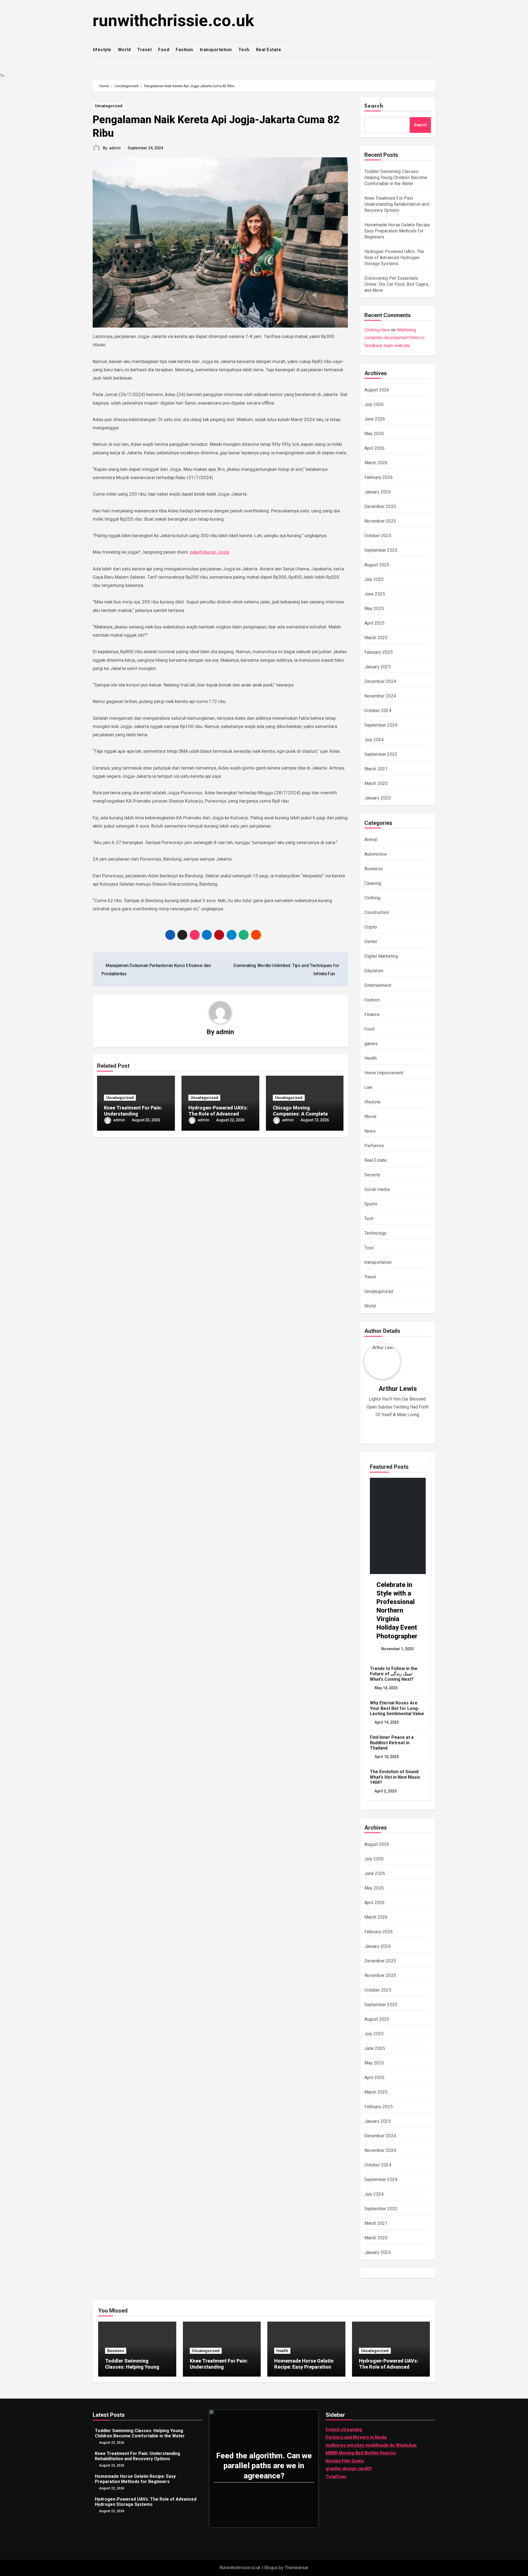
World (124, 50)
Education (374, 971)
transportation (216, 50)
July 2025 (374, 579)
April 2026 (375, 448)
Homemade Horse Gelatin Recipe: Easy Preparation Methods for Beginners (398, 231)
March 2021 (376, 769)
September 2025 (381, 550)
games (371, 1044)
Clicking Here (377, 330)
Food (164, 50)
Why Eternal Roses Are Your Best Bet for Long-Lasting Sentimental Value (397, 1708)
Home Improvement (384, 1073)
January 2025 (378, 667)
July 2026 (374, 404)
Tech (244, 50)
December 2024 (380, 681)
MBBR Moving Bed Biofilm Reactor (361, 2453)
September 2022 (381, 754)
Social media (377, 1189)
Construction (377, 912)
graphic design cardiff (349, 2469)
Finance (372, 1014)
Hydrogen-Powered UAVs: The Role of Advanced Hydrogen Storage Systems (220, 1114)
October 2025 (378, 536)
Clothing (372, 898)
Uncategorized (109, 106)
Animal (371, 840)
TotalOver (336, 2477)
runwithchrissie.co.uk (173, 20)
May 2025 (374, 609)
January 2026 (378, 492)
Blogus (271, 2568)
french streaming (344, 2430)
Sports (371, 1204)
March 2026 (376, 463)
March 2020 (376, 783)
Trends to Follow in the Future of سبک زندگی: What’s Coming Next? (394, 1674)
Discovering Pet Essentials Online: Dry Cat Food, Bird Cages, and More (397, 284)
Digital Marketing (381, 956)
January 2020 (378, 798)
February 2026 (379, 477)
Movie (371, 1117)
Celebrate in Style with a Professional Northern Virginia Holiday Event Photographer (397, 1610)
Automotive (376, 854)
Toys (369, 1248)
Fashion (184, 50)
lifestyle (102, 50)
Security (372, 1175)
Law (369, 1087)
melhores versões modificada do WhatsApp (371, 2445)
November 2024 (380, 696)
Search (374, 106)
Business (374, 869)
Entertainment (378, 985)
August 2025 (377, 565)
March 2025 (376, 638)
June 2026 (375, 419)
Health (371, 1058)
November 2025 (380, 521)
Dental (371, 942)
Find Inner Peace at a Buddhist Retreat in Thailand (392, 1742)
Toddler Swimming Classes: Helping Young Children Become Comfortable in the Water (396, 178)
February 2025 (379, 652)
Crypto (371, 927)
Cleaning (373, 883)
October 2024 (378, 711)
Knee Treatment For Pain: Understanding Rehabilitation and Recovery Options (397, 204)
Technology (376, 1233)
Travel (144, 50)
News (370, 1131)
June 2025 (375, 594)
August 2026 (377, 390)
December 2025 (380, 506)
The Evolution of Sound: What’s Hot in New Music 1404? (395, 1777)
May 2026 (374, 434)
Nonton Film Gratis (345, 2461)
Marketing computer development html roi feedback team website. (394, 338)
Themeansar (296, 2568)
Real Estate (269, 50)
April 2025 (375, 623)
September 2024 (381, 725)
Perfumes (374, 1146)
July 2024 (374, 740)
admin (115, 148)
